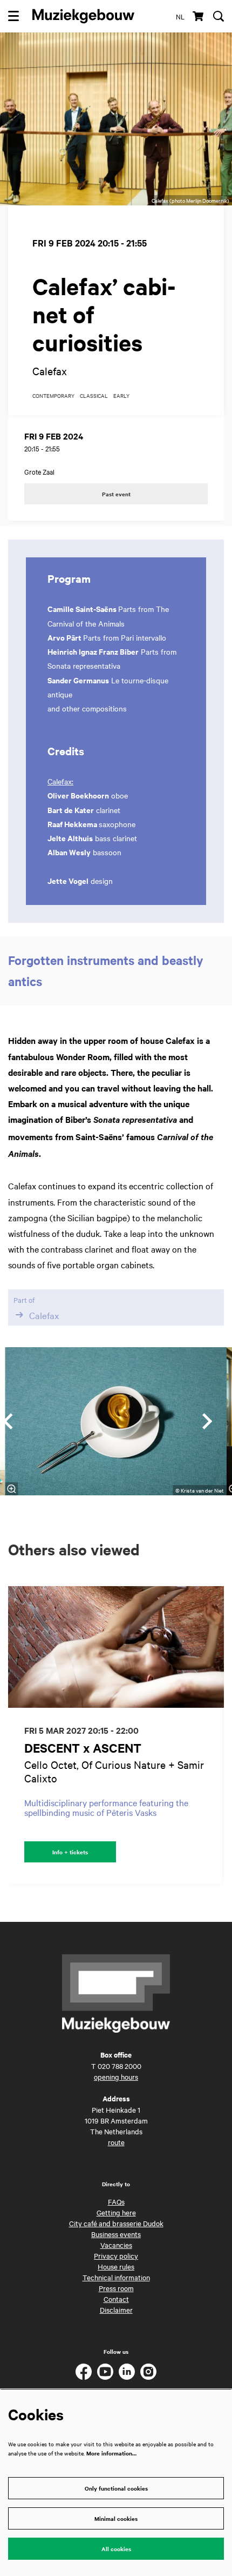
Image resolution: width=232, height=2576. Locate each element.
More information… (111, 2453)
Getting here (116, 2212)
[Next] (208, 1421)
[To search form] (219, 16)
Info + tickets (70, 1852)
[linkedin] (127, 2372)
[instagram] (148, 2372)
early (121, 396)
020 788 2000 (120, 2066)
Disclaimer (116, 2309)
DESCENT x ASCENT (83, 1748)
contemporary (53, 396)
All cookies (116, 2549)
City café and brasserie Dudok (116, 2223)
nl (180, 16)
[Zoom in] (12, 1489)
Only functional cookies (116, 2488)
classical (94, 396)
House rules (116, 2266)
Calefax (44, 1315)
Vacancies (116, 2245)
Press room (116, 2288)
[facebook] (84, 2372)
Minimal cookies (116, 2518)
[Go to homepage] (83, 16)
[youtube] (105, 2372)
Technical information (116, 2277)
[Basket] (199, 16)
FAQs (116, 2201)
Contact (116, 2299)
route (116, 2142)
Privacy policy (116, 2255)
